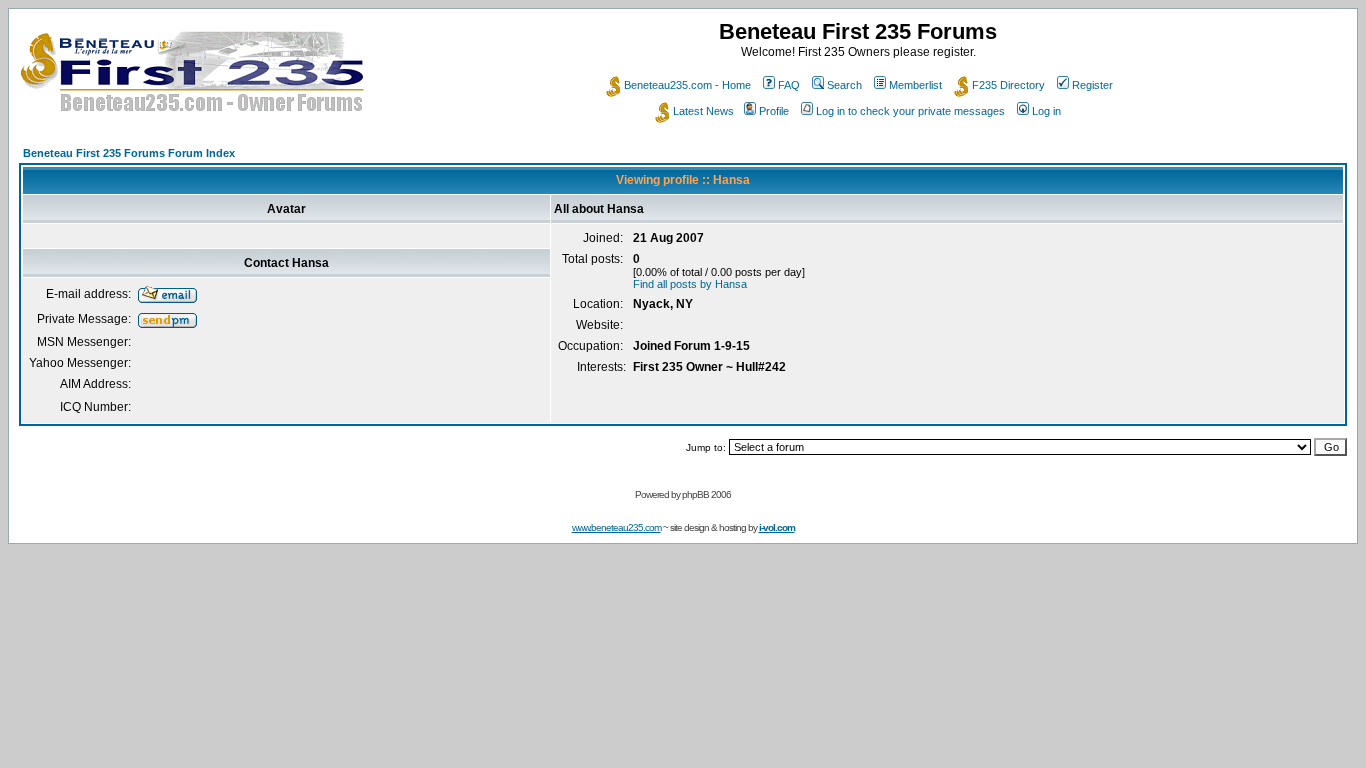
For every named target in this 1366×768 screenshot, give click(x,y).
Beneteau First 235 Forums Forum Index (129, 153)
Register (1092, 85)
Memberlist (915, 85)
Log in (1046, 111)
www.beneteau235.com (616, 527)
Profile (774, 111)
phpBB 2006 (706, 494)
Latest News (703, 111)
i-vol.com (777, 527)
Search (844, 85)
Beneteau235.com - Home (687, 85)
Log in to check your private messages (910, 111)
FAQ (789, 85)
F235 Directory (1008, 85)
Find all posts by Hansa (690, 284)
